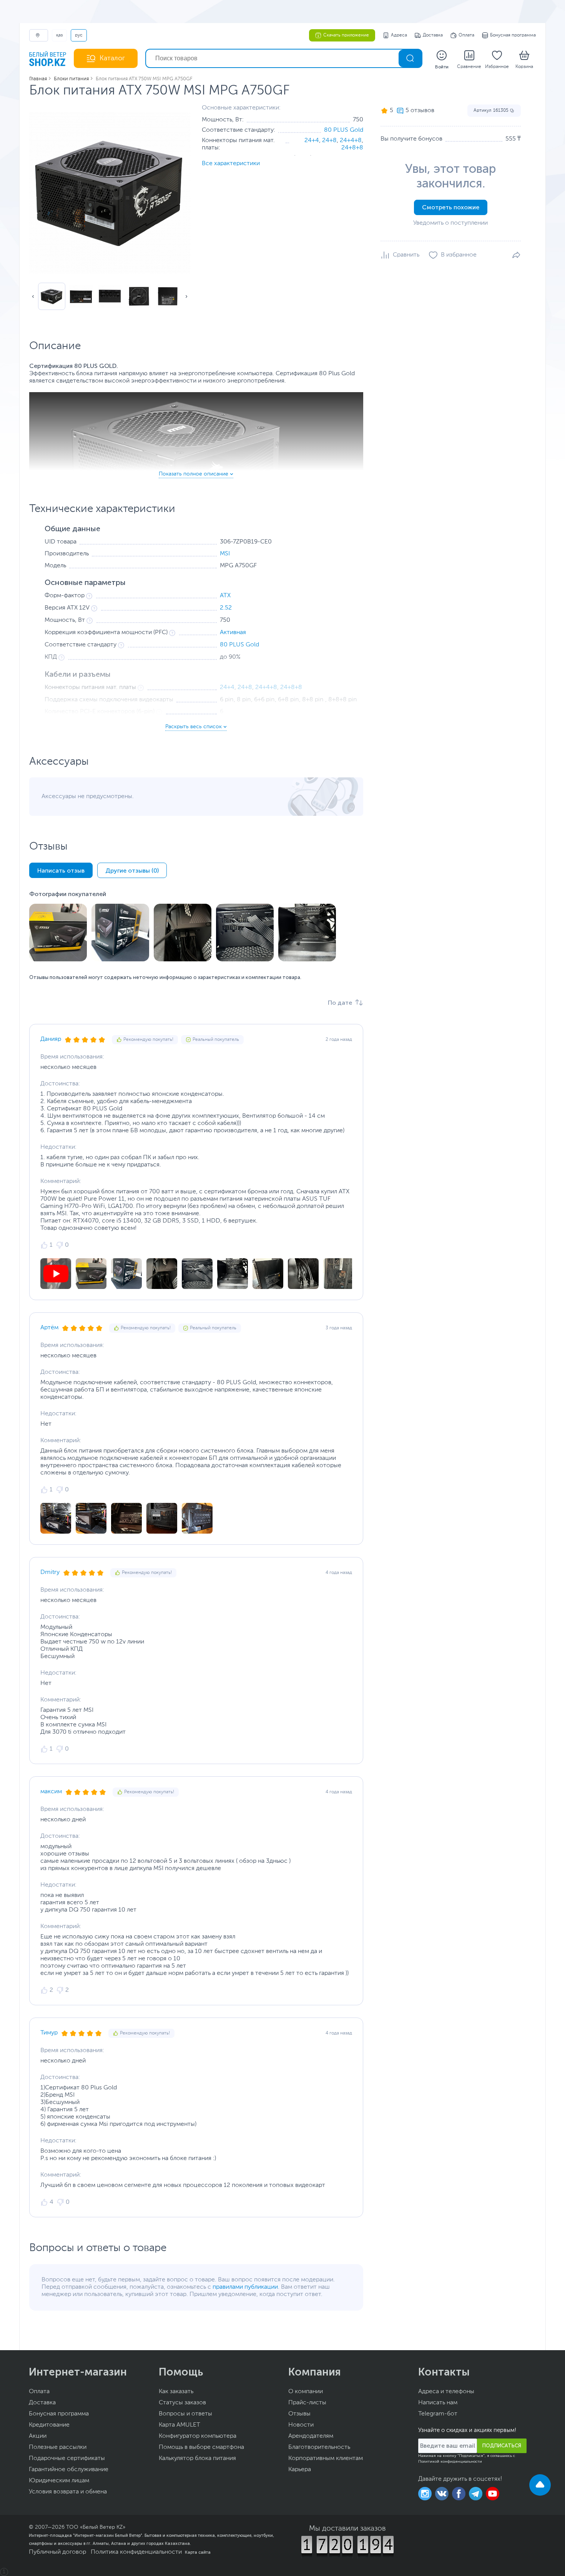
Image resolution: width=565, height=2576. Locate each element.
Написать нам (438, 2403)
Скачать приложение (346, 35)
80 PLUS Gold (344, 130)
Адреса (399, 35)
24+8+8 (352, 148)
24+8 (329, 141)
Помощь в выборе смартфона (201, 2447)
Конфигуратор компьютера (198, 2436)
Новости (301, 2425)
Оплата (466, 35)
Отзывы (299, 2414)
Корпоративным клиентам (326, 2458)
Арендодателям (311, 2436)
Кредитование (49, 2425)
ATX (225, 596)
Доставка (433, 35)
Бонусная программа (513, 35)
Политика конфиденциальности (136, 2552)
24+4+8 (351, 141)
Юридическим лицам (59, 2481)
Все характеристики (231, 164)
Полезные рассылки (58, 2447)
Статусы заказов (182, 2403)
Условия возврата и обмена (68, 2492)
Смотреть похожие (451, 207)
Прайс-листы (307, 2403)
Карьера (300, 2470)
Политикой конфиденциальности (450, 2462)
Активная (233, 633)
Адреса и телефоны (446, 2392)
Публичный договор (57, 2552)
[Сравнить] (400, 255)
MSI (225, 554)
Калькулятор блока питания (197, 2458)
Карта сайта (198, 2552)
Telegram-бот (438, 2414)
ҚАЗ (59, 35)
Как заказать (176, 2392)
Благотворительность (319, 2447)
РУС (79, 35)
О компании (306, 2392)
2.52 (226, 608)
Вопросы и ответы (185, 2414)
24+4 (312, 141)
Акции (38, 2436)
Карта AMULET (179, 2425)
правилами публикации (245, 2287)
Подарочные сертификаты (67, 2458)
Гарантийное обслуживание (69, 2470)
